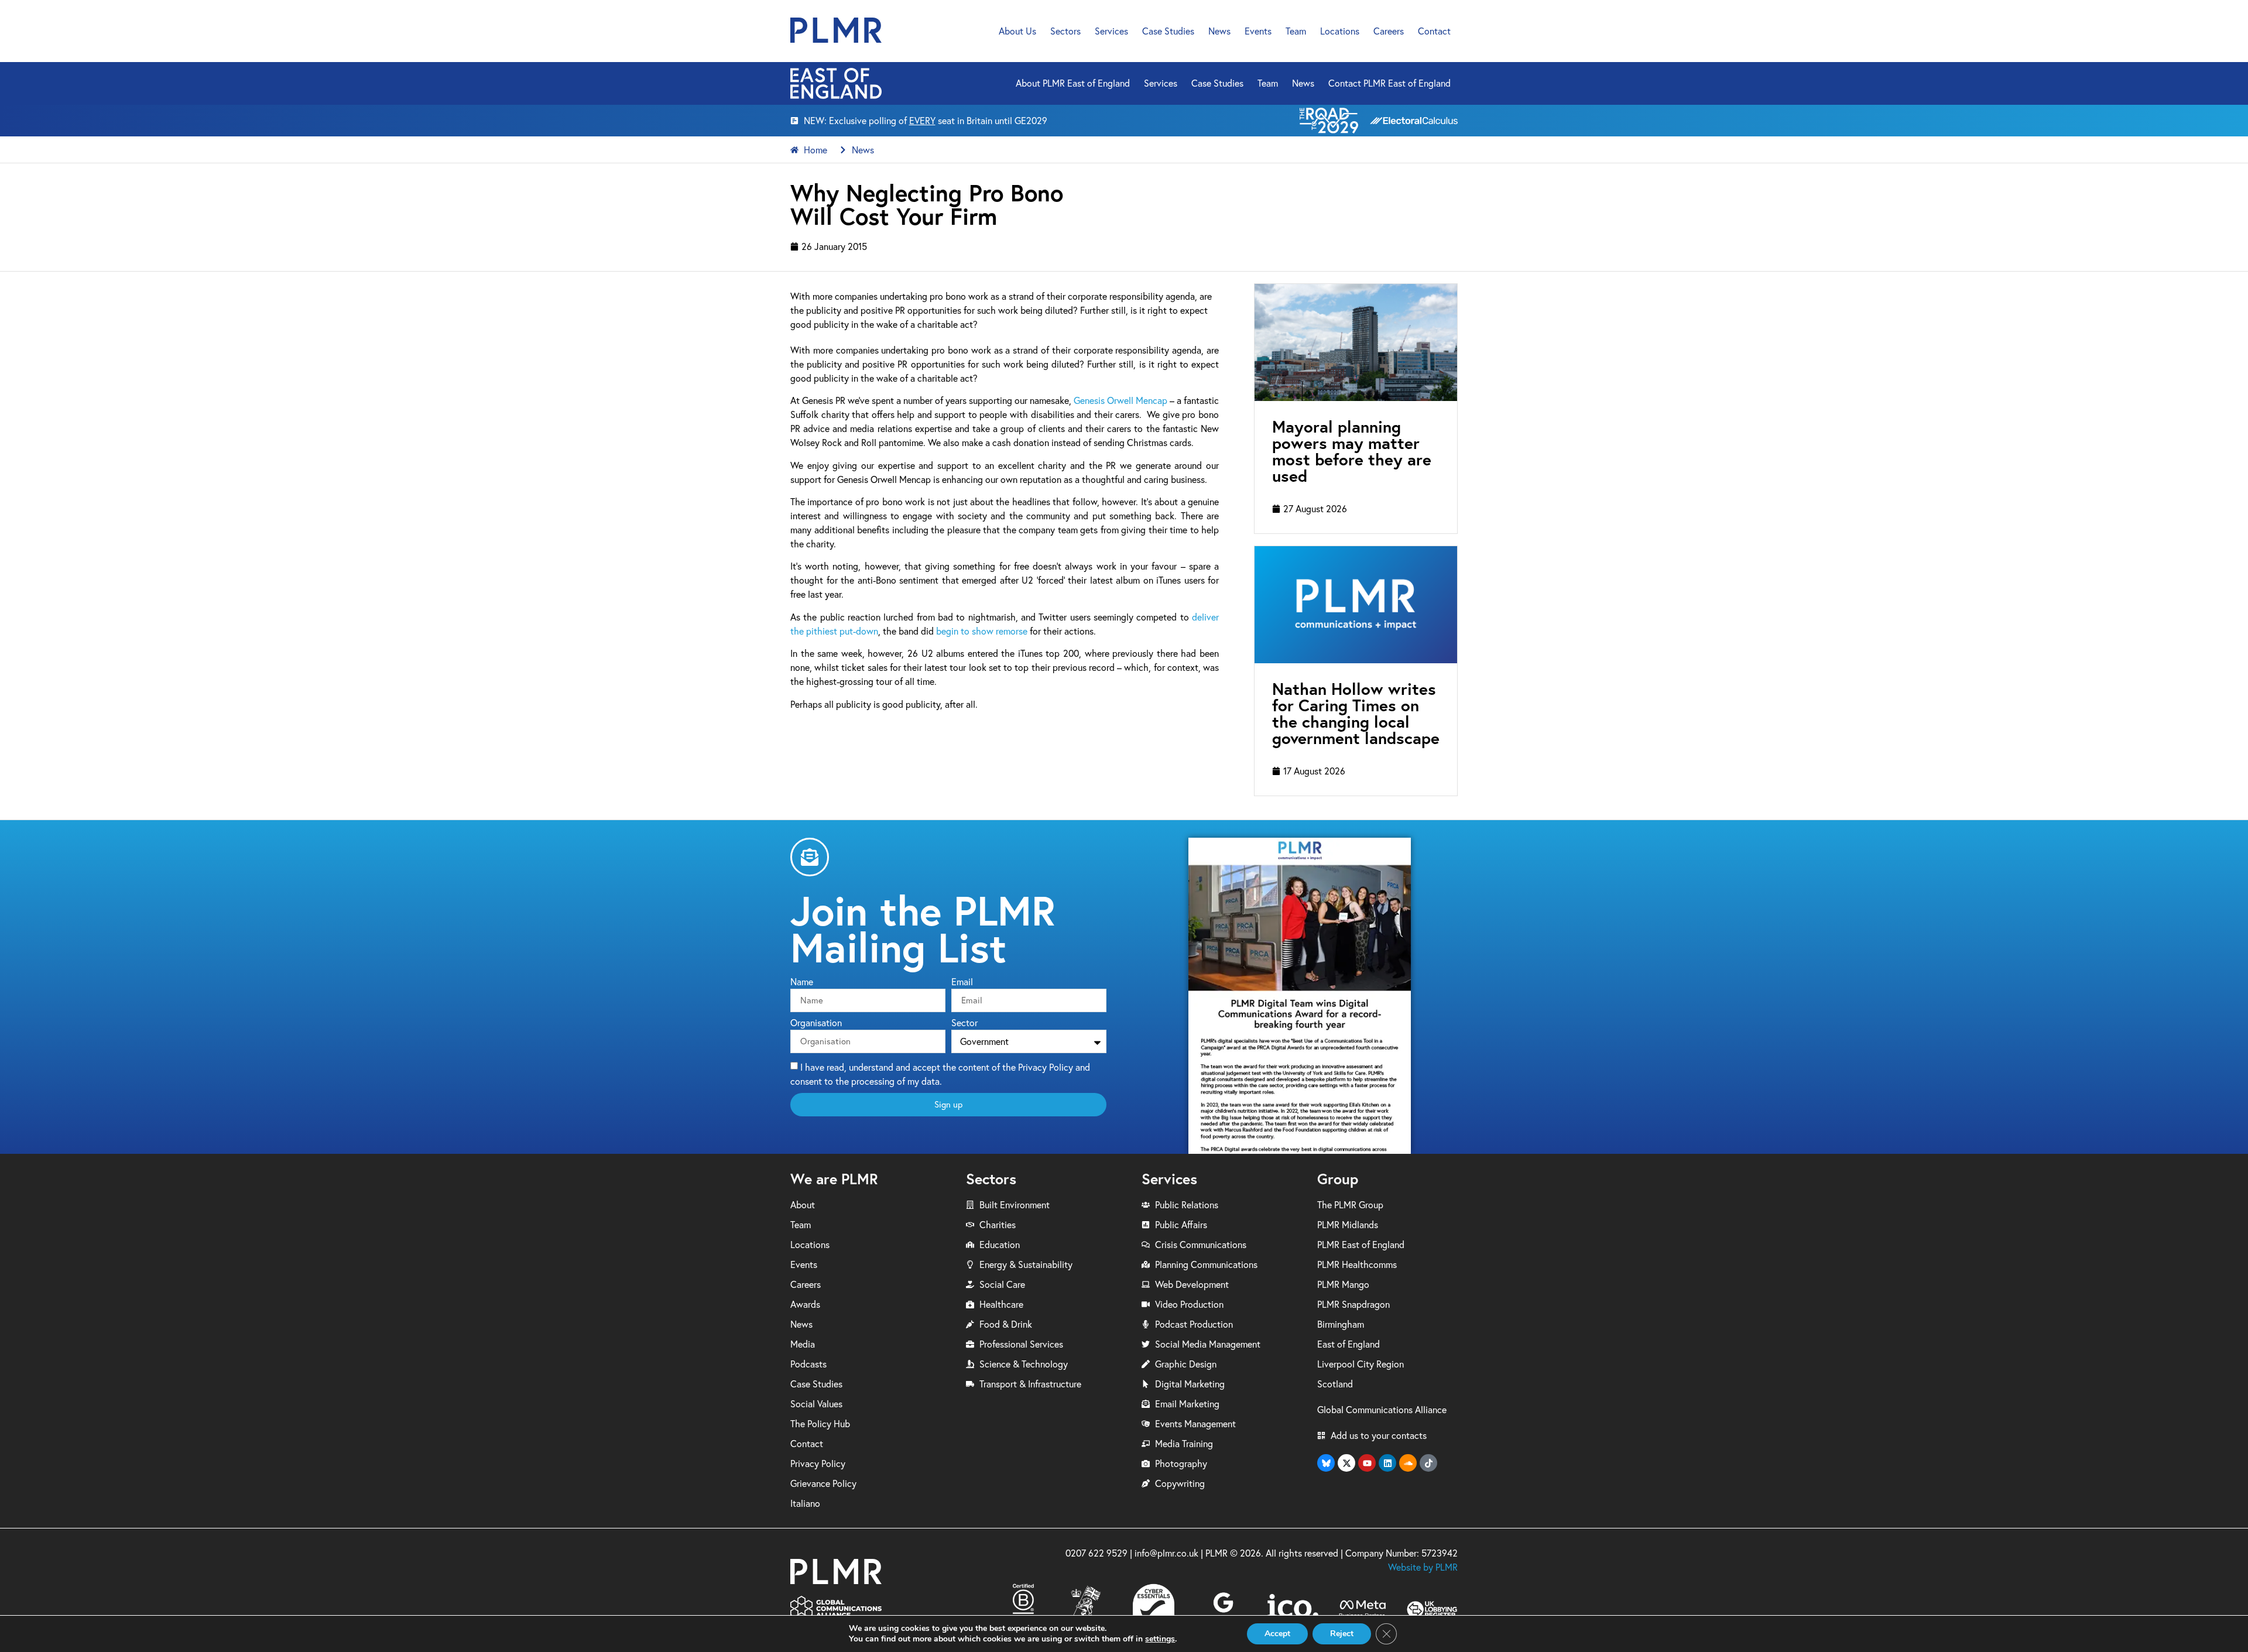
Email (962, 982)
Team (1296, 31)
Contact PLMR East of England (1389, 83)
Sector (964, 1023)
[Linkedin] (1387, 1463)
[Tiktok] (1428, 1463)
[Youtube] (1367, 1463)
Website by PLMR (1423, 1567)
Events (1258, 31)
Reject (1342, 1634)
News (1219, 31)
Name (802, 982)
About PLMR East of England (1073, 83)
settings (1160, 1639)
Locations (1340, 31)
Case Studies (1168, 31)
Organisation (816, 1023)
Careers (1389, 31)
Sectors (1065, 31)
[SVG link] (836, 30)
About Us (1017, 31)
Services (1111, 31)
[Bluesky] (1326, 1463)
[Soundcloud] (1408, 1463)
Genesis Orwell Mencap (1120, 400)
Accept (1277, 1634)
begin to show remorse (982, 631)
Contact (1434, 31)
